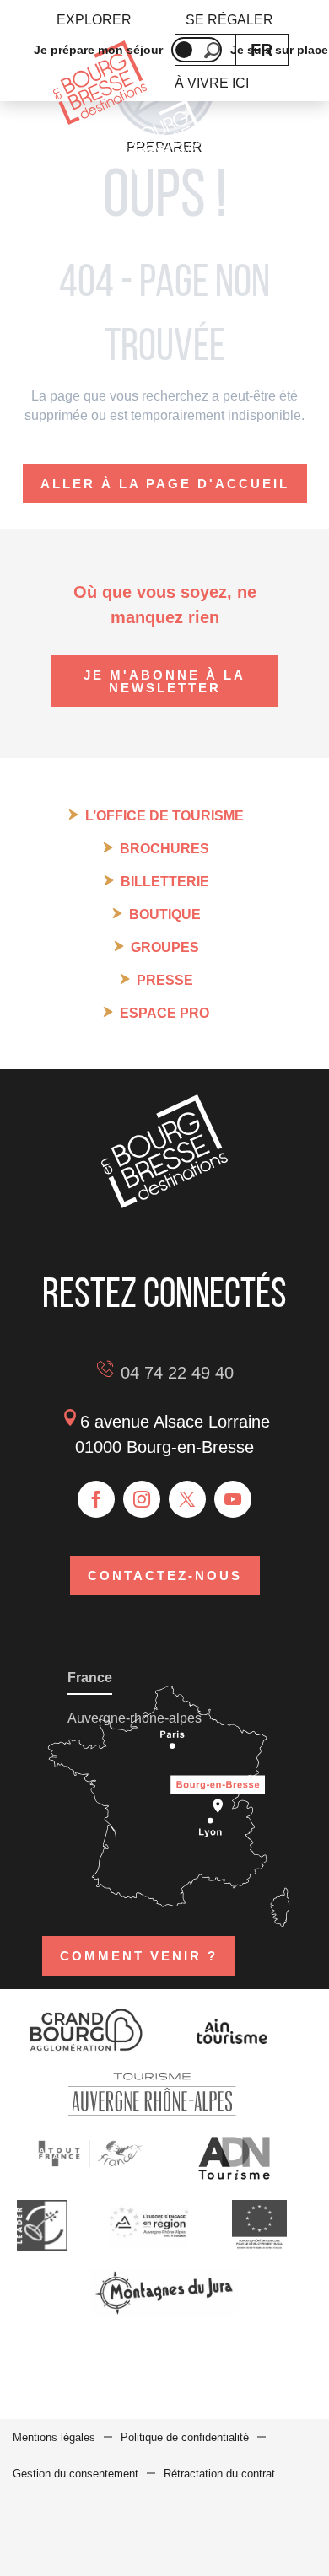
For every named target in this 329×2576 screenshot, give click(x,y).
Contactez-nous (165, 1576)
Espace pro (164, 1013)
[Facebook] (96, 1499)
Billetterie (165, 882)
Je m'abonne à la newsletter (164, 681)
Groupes (165, 947)
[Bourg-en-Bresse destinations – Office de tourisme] (164, 1204)
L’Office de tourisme (164, 816)
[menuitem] (94, 20)
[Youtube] (233, 1499)
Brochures (164, 849)
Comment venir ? (139, 1956)
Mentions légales (54, 2437)
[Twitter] (187, 1499)
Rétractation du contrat (219, 2474)
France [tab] (90, 1678)
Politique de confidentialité (185, 2437)
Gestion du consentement (76, 2474)
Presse (165, 980)
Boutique (165, 914)
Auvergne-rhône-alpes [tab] (135, 1718)
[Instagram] (142, 1499)
